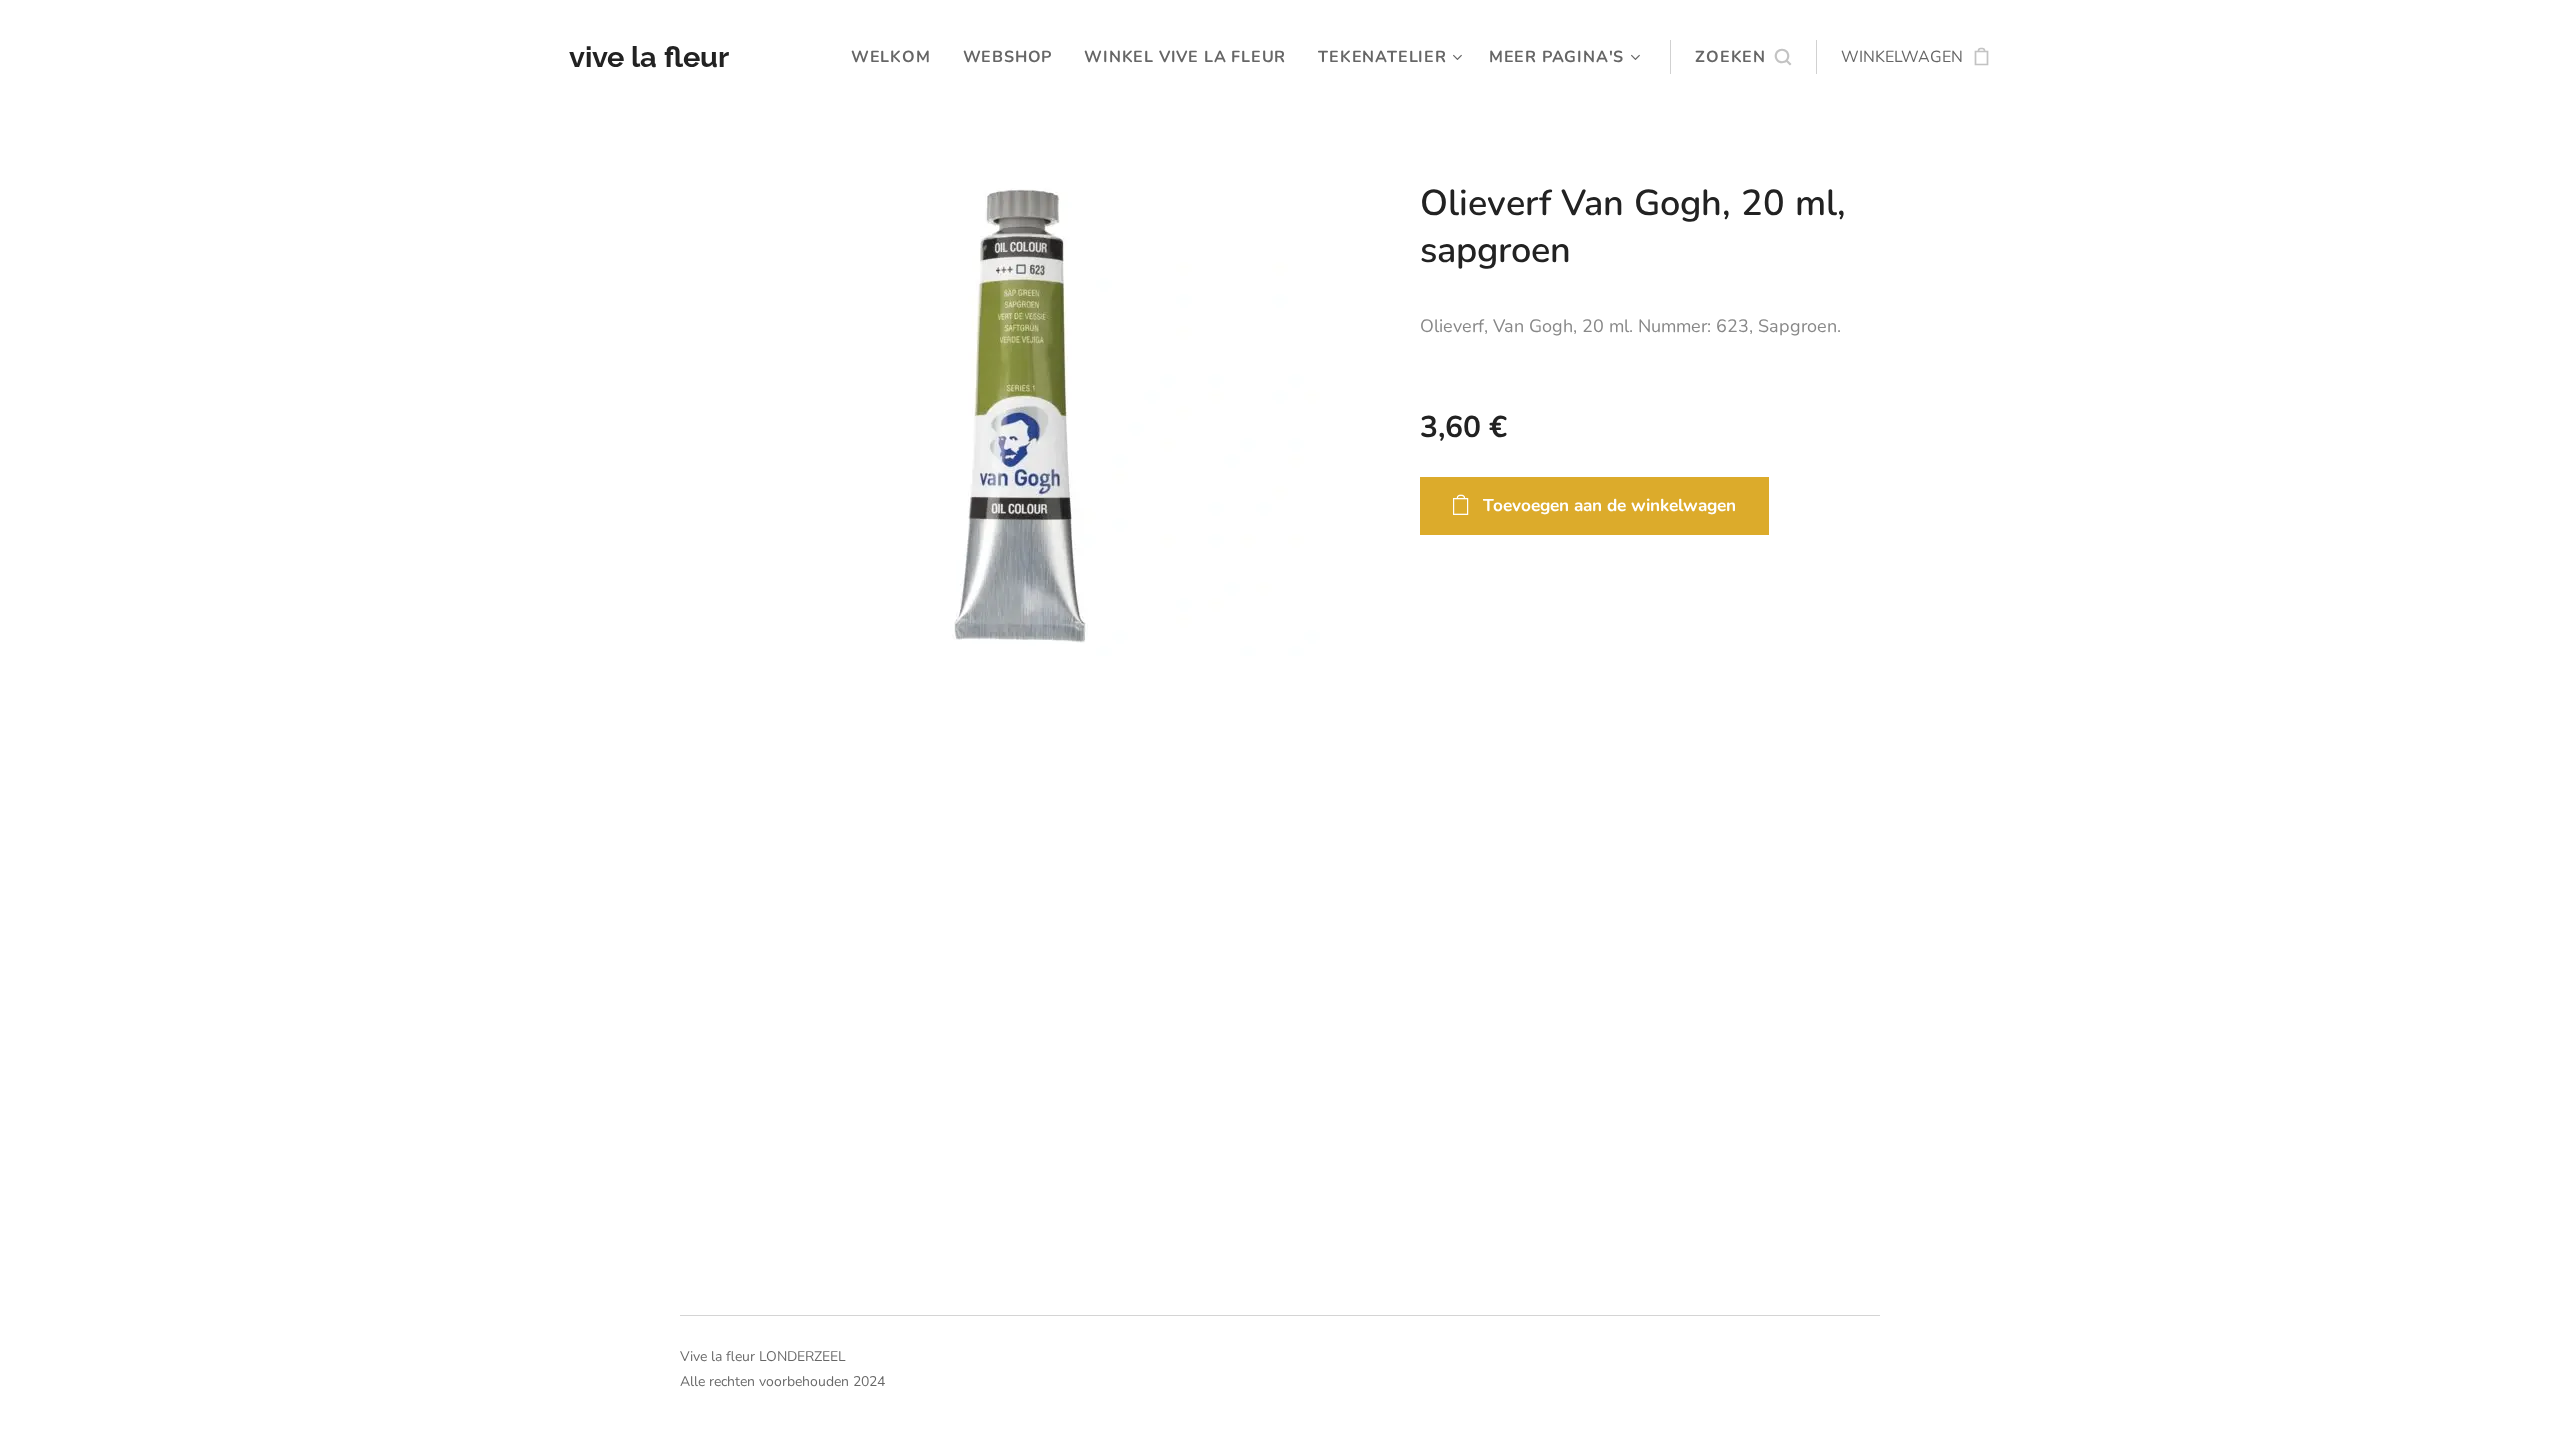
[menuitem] (896, 57)
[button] (1743, 57)
